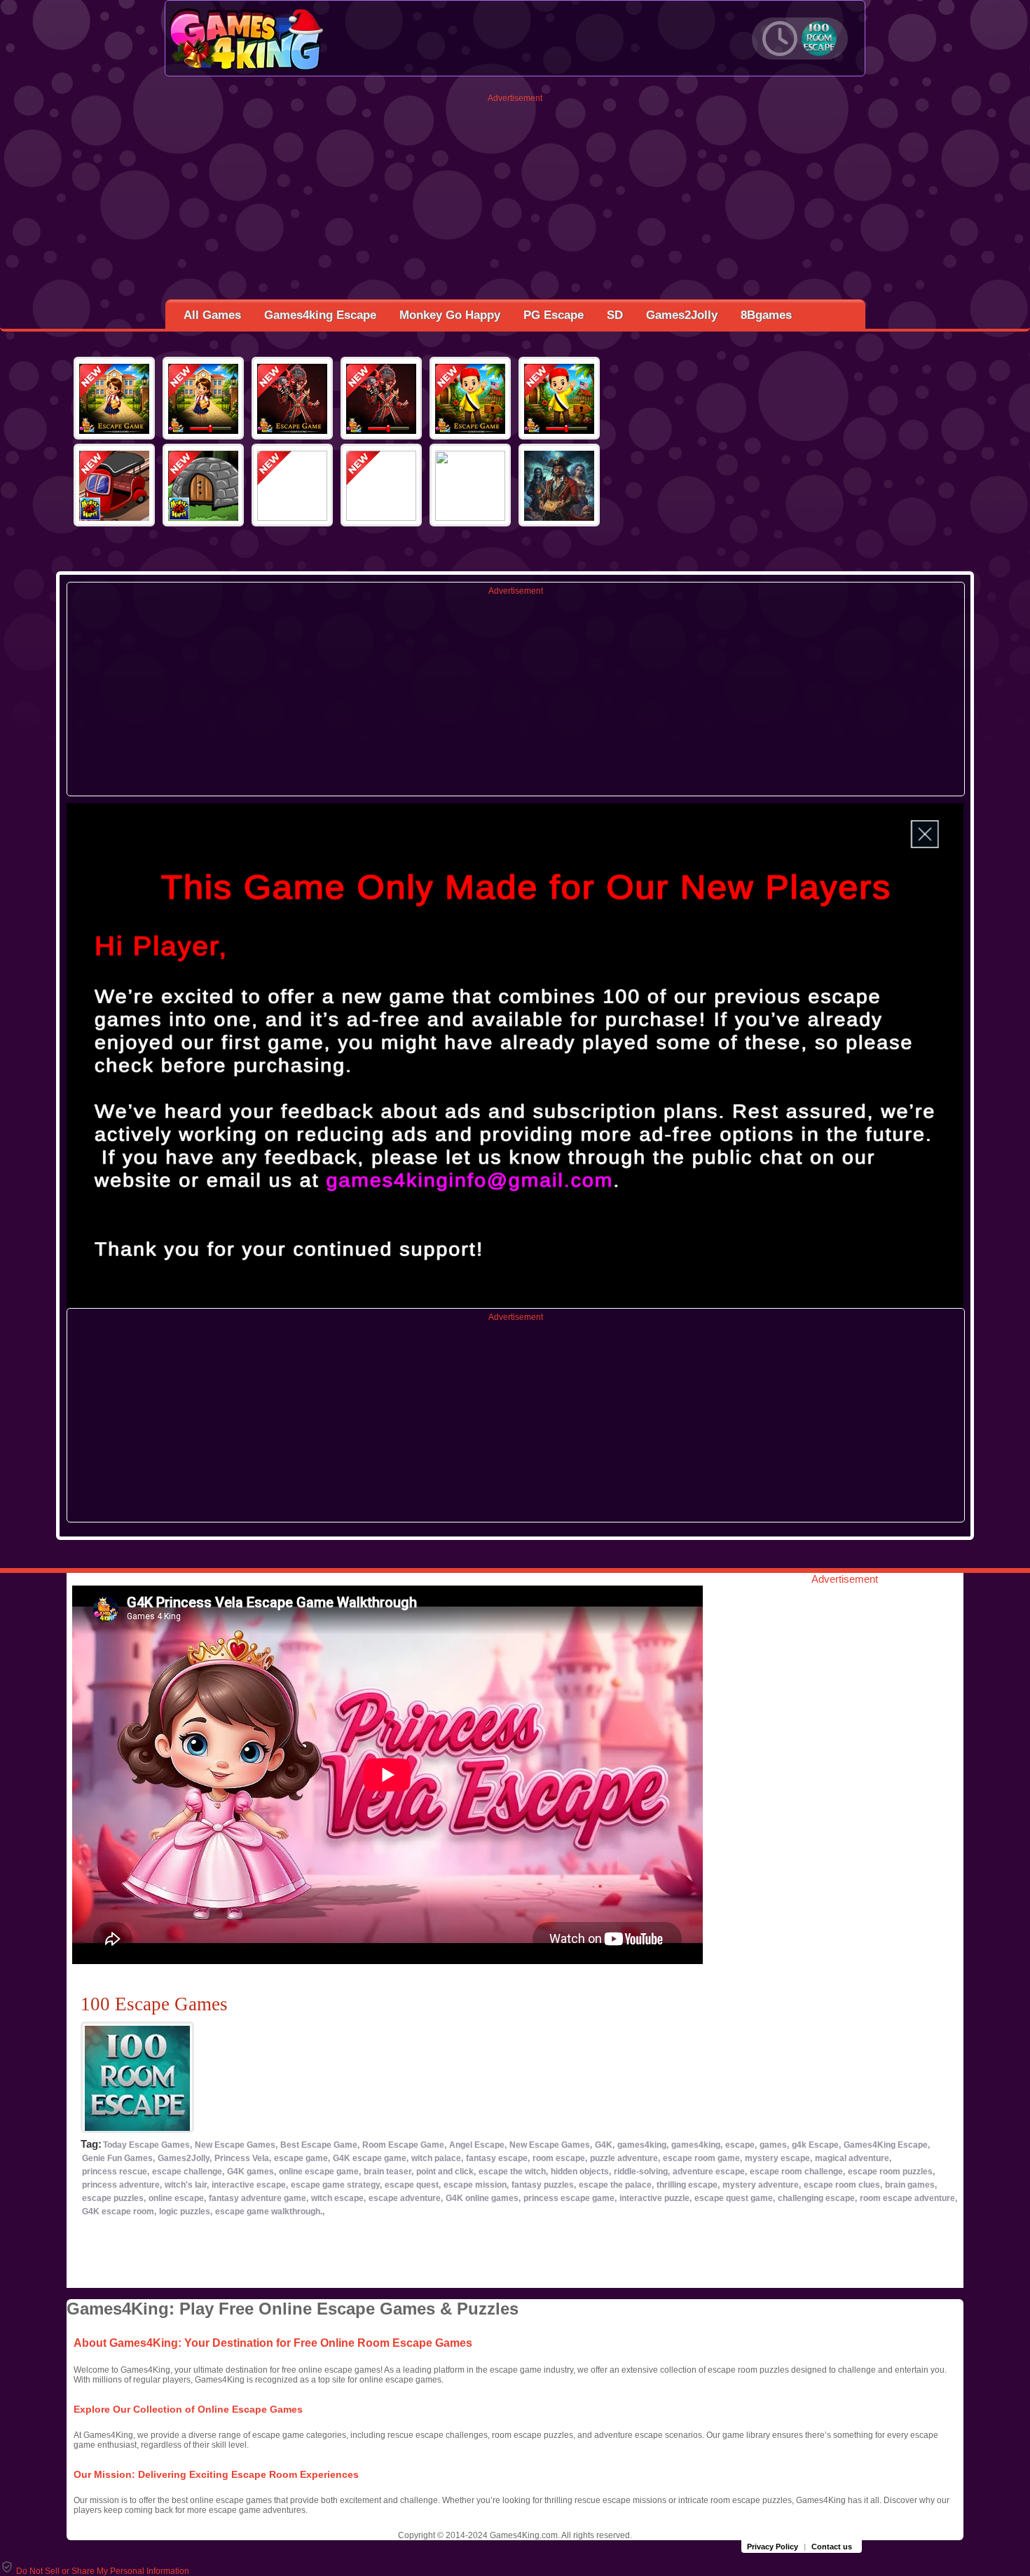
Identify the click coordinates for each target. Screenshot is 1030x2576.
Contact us (832, 2547)
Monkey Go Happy (450, 315)
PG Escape (554, 315)
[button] (95, 2571)
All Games (212, 315)
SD (615, 315)
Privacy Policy (772, 2547)
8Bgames (766, 315)
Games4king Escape (320, 315)
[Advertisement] (515, 201)
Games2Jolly (682, 315)
